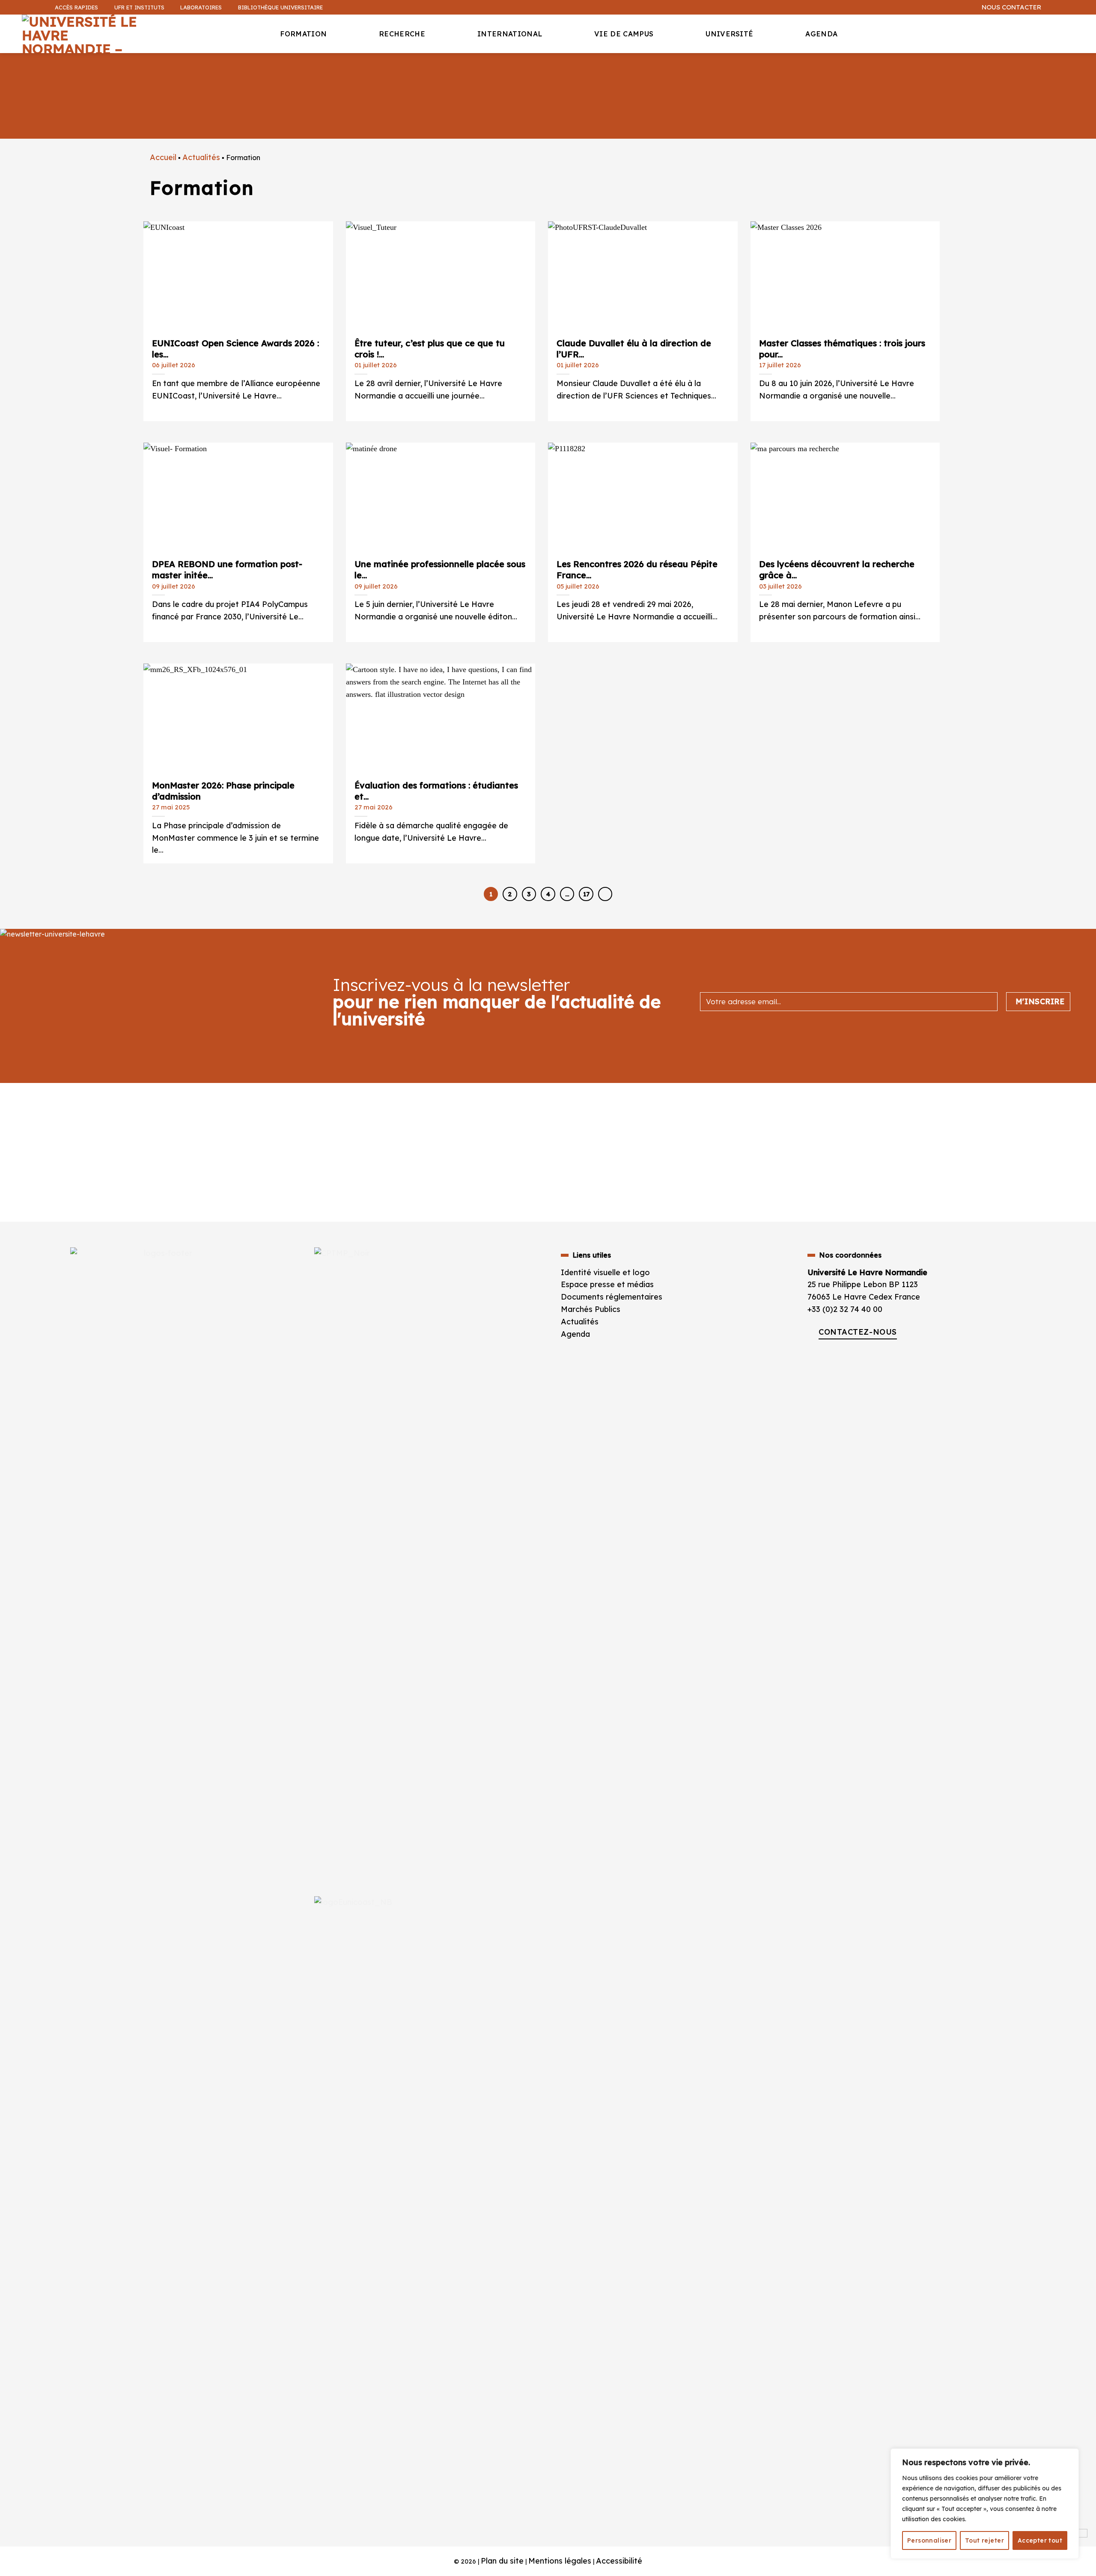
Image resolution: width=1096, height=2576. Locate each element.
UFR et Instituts (139, 7)
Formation (303, 34)
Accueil (163, 157)
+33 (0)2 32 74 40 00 (845, 1309)
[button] (1085, 67)
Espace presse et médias (607, 1284)
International (510, 34)
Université (729, 34)
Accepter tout (1040, 2540)
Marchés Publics (592, 1309)
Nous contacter (1011, 7)
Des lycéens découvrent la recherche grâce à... (837, 567)
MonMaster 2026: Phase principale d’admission (223, 788)
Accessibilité (619, 2561)
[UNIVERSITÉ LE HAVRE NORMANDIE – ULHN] (86, 34)
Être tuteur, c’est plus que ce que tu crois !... (430, 346)
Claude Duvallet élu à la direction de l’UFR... (634, 346)
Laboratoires (201, 7)
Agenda (821, 34)
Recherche (402, 34)
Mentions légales (560, 2561)
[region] (985, 2504)
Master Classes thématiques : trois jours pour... (842, 346)
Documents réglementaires (612, 1297)
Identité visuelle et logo (605, 1272)
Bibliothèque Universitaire (280, 7)
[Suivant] (605, 894)
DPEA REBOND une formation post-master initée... (227, 567)
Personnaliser (929, 2540)
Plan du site (502, 2561)
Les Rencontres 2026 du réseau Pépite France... (637, 567)
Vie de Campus (624, 34)
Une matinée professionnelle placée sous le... (440, 567)
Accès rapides (76, 7)
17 (586, 894)
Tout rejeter (984, 2540)
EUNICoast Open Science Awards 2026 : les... (235, 346)
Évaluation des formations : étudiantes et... (436, 788)
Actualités (201, 157)
